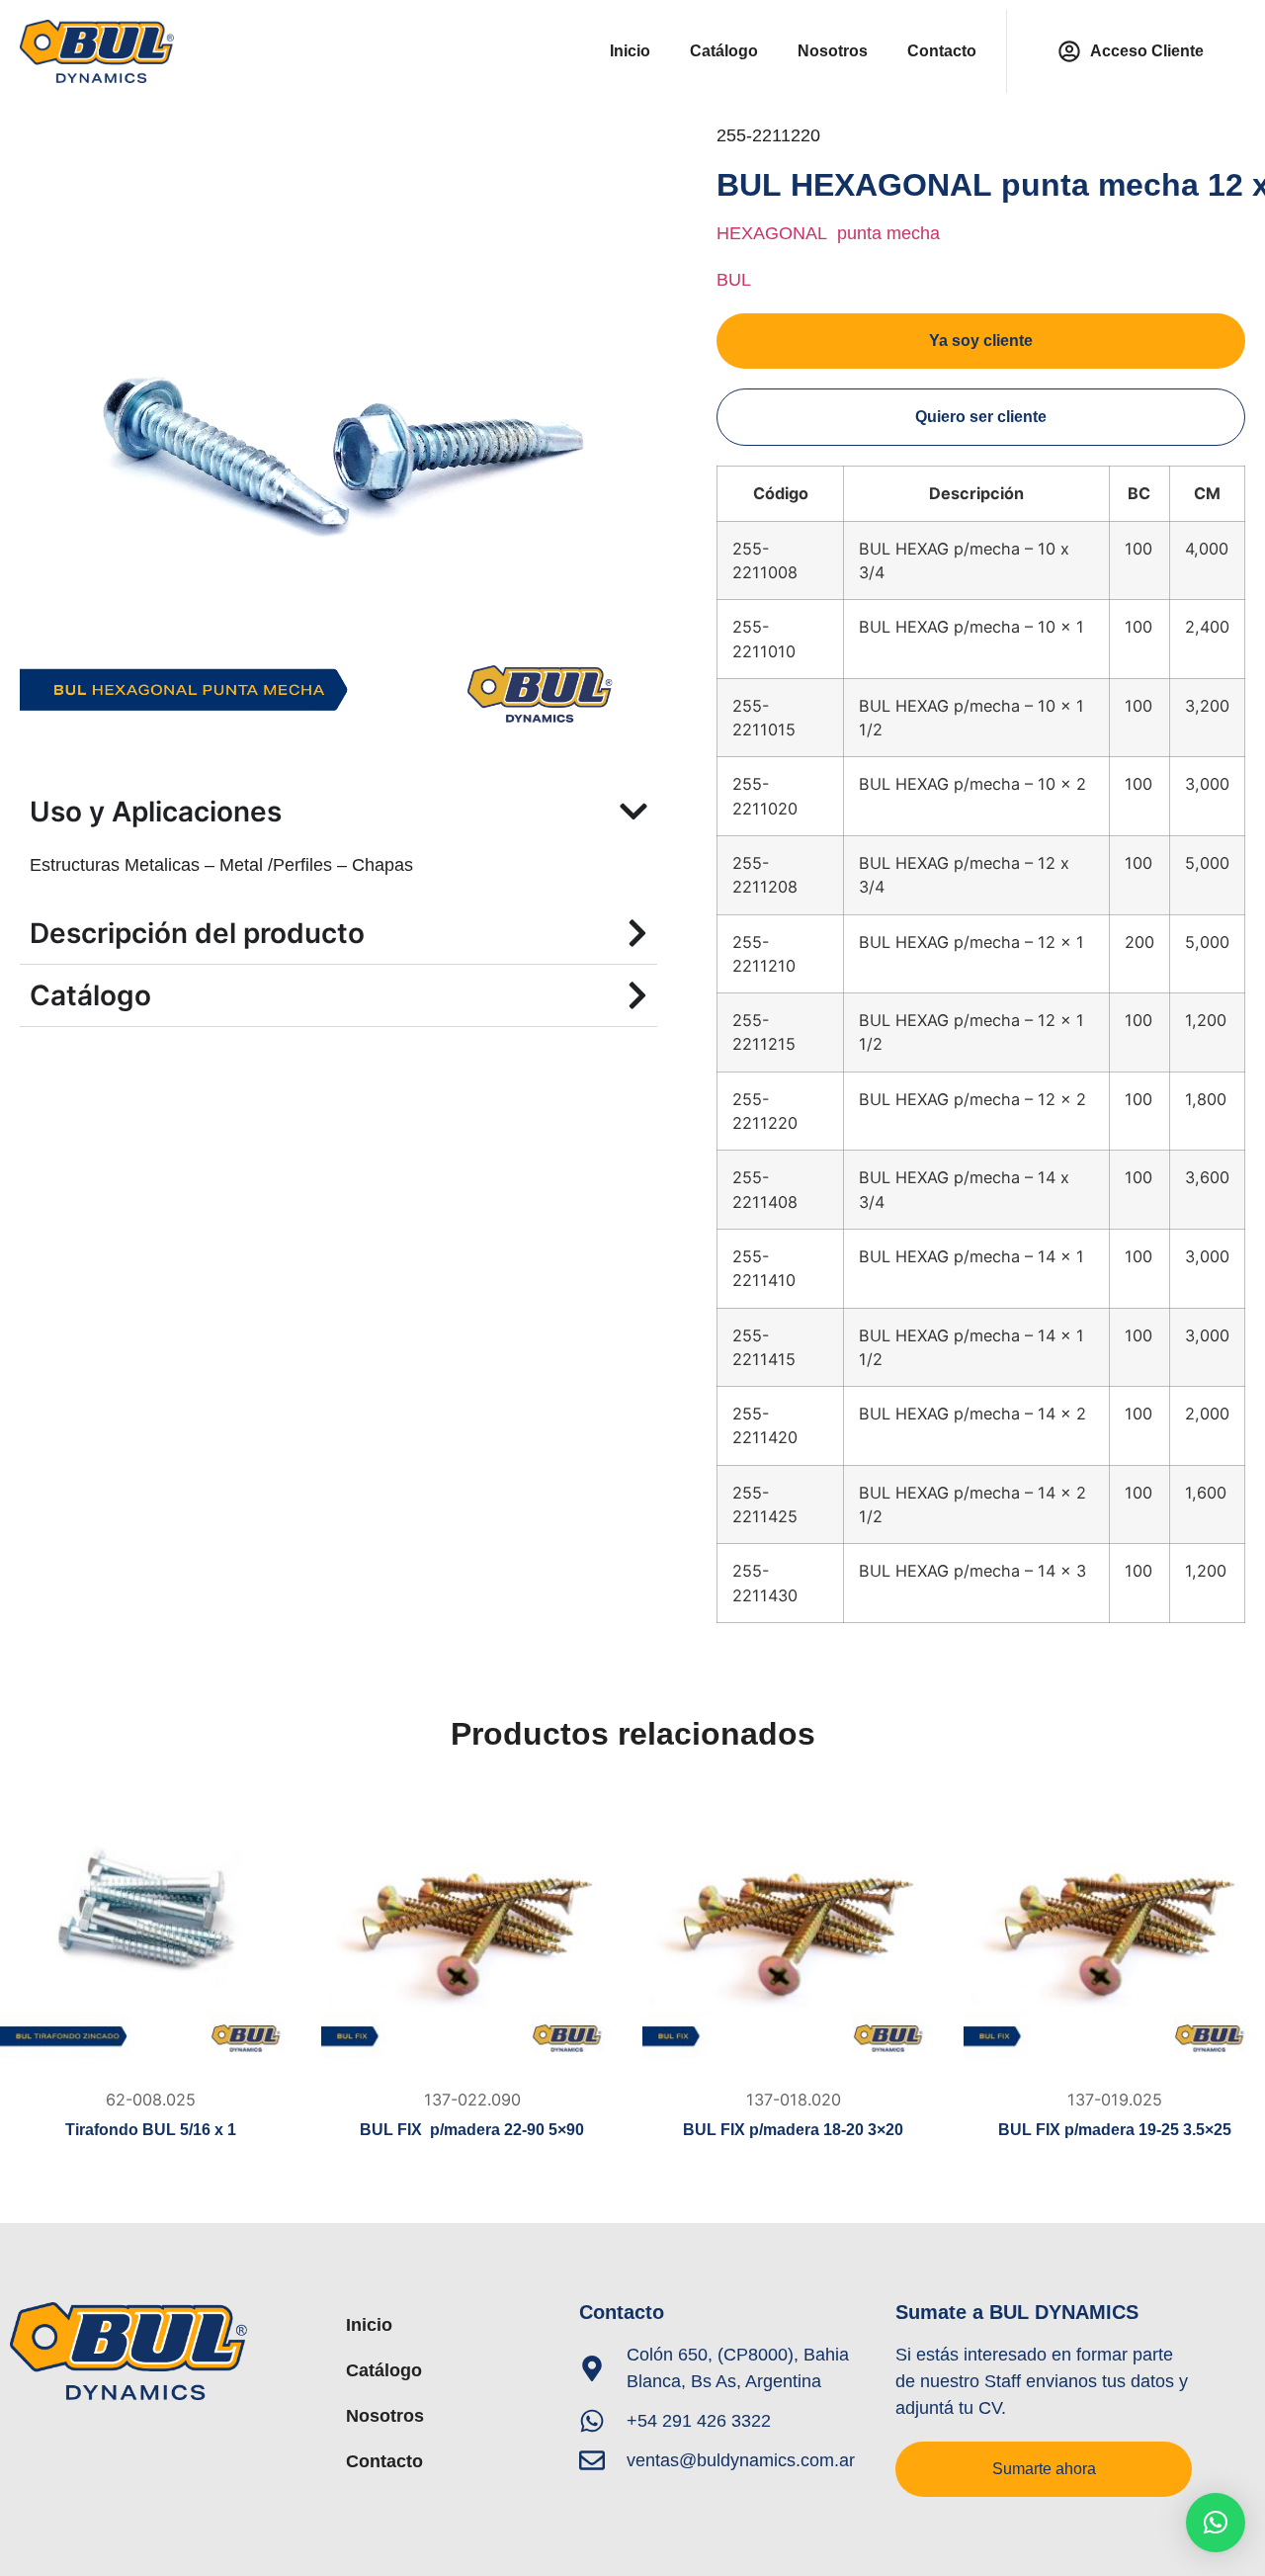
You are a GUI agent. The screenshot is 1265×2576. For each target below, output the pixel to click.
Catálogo (724, 51)
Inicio (630, 51)
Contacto (942, 51)
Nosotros (833, 51)
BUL (734, 280)
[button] (1216, 2523)
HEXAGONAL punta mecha (828, 233)
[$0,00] (151, 1928)
